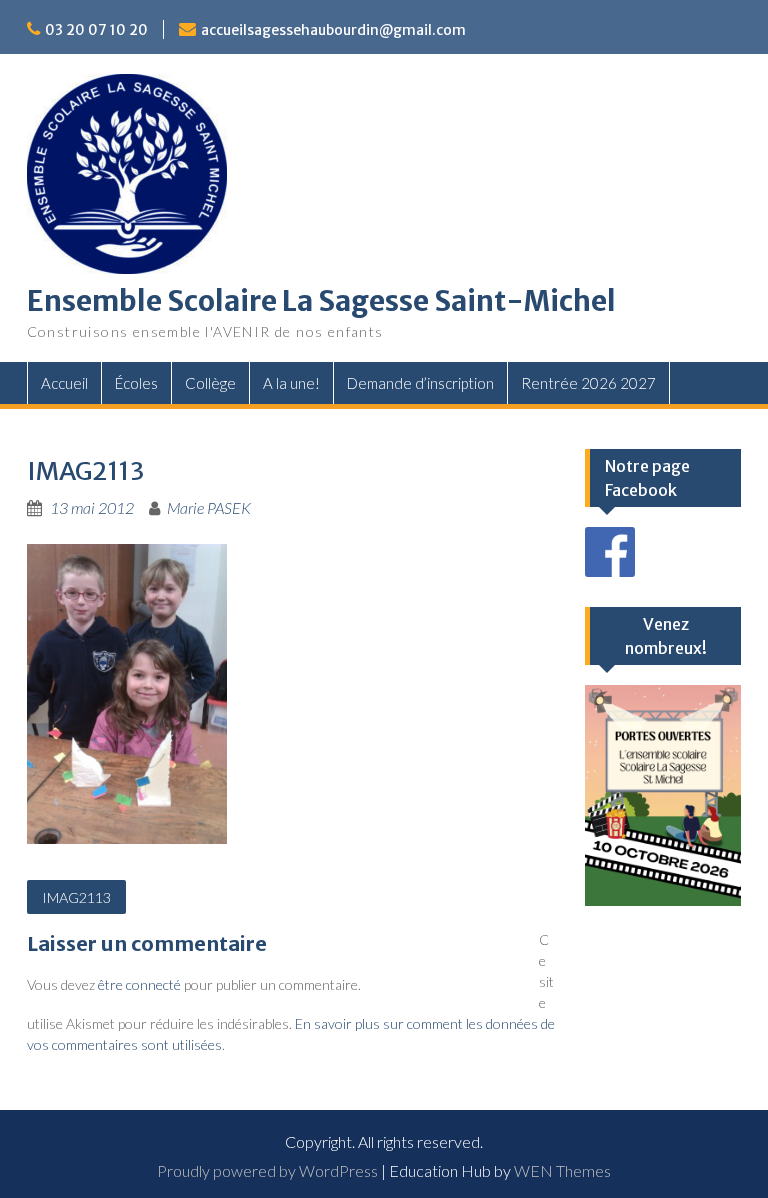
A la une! (291, 383)
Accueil (64, 383)
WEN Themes (562, 1170)
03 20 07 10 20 (96, 30)
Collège (210, 383)
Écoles (136, 383)
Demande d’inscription (420, 383)
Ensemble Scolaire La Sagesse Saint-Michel (321, 301)
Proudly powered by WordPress (267, 1170)
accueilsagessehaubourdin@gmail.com (333, 30)
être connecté (139, 984)
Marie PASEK (209, 507)
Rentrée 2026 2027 (588, 383)
